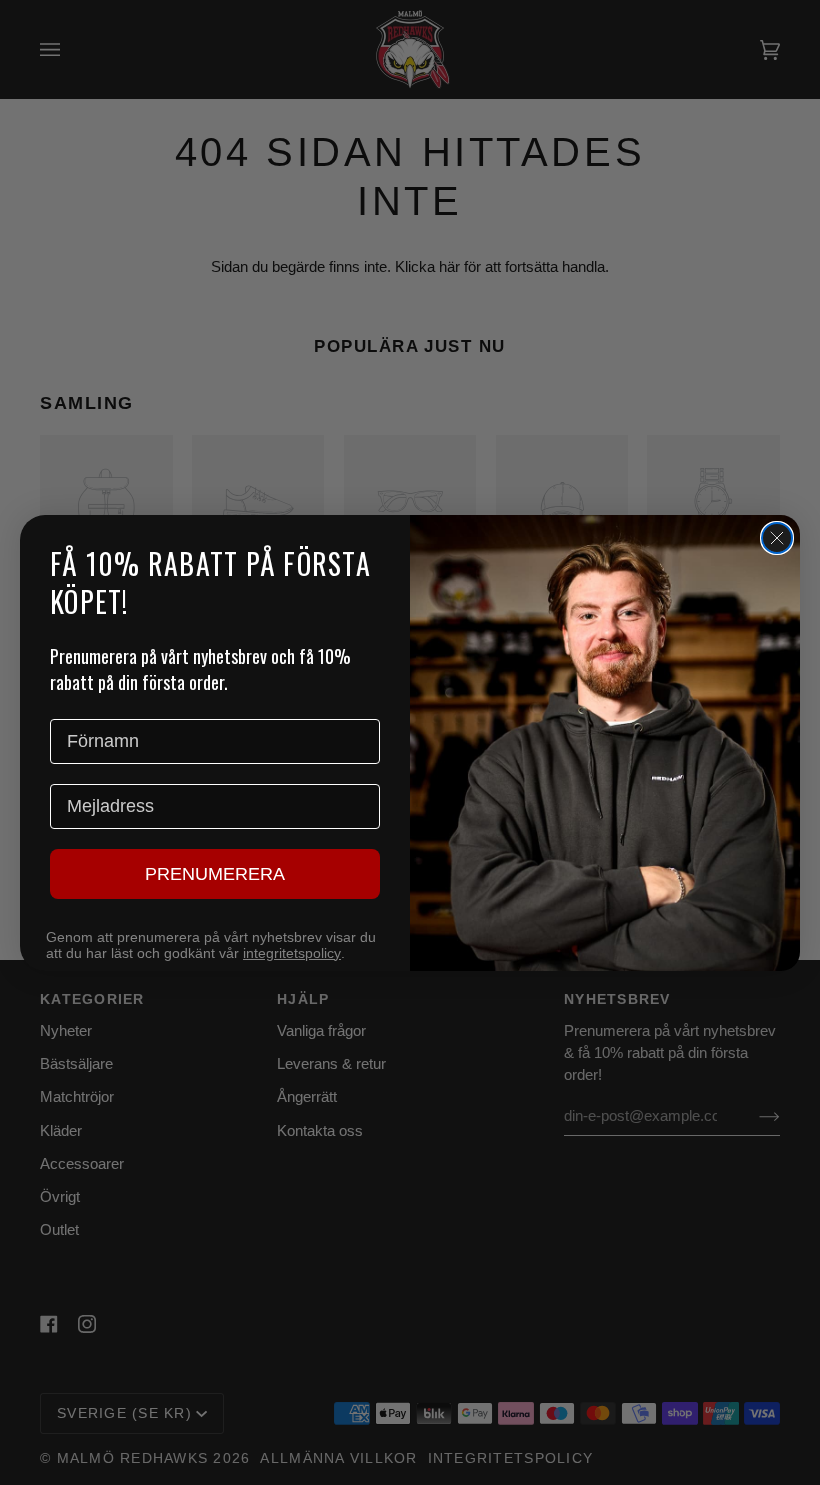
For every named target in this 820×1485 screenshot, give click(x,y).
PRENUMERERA (215, 874)
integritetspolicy (292, 953)
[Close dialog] (777, 538)
